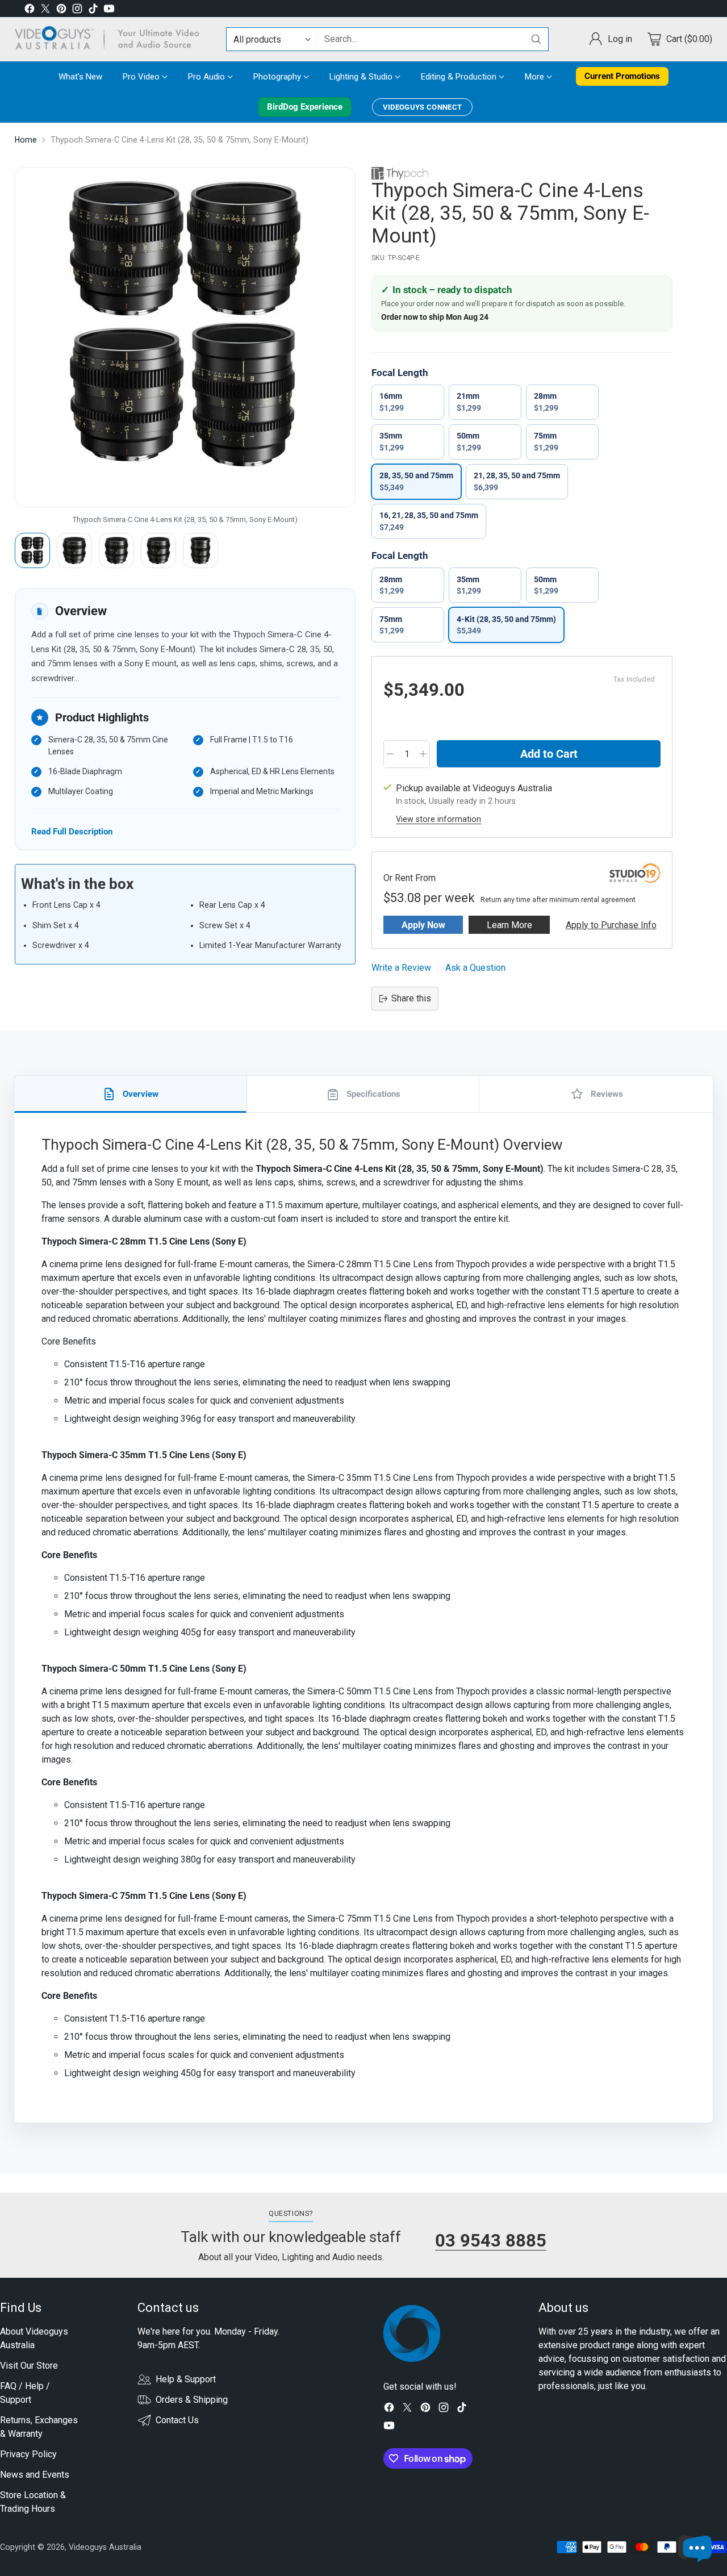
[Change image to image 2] (74, 550)
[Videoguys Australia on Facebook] (30, 11)
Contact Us (177, 2420)
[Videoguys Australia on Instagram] (77, 11)
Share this (411, 998)
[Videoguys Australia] (111, 39)
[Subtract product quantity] (390, 754)
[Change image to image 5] (200, 550)
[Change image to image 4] (158, 550)
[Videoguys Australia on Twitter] (45, 11)
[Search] (536, 39)
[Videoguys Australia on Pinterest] (61, 11)
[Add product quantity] (423, 754)
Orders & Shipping (192, 2400)
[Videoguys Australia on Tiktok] (93, 11)
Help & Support (186, 2379)
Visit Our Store (29, 2366)
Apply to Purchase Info (611, 925)
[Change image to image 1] (32, 550)
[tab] (131, 1094)
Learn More (509, 925)
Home (26, 140)
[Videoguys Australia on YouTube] (109, 11)
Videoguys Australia (105, 2547)
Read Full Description (72, 831)
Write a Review (401, 968)
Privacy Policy (28, 2454)
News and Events (35, 2475)
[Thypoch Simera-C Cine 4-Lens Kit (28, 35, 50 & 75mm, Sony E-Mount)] (185, 337)
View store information (438, 819)
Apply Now (423, 925)
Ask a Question (475, 968)
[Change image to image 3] (116, 550)
